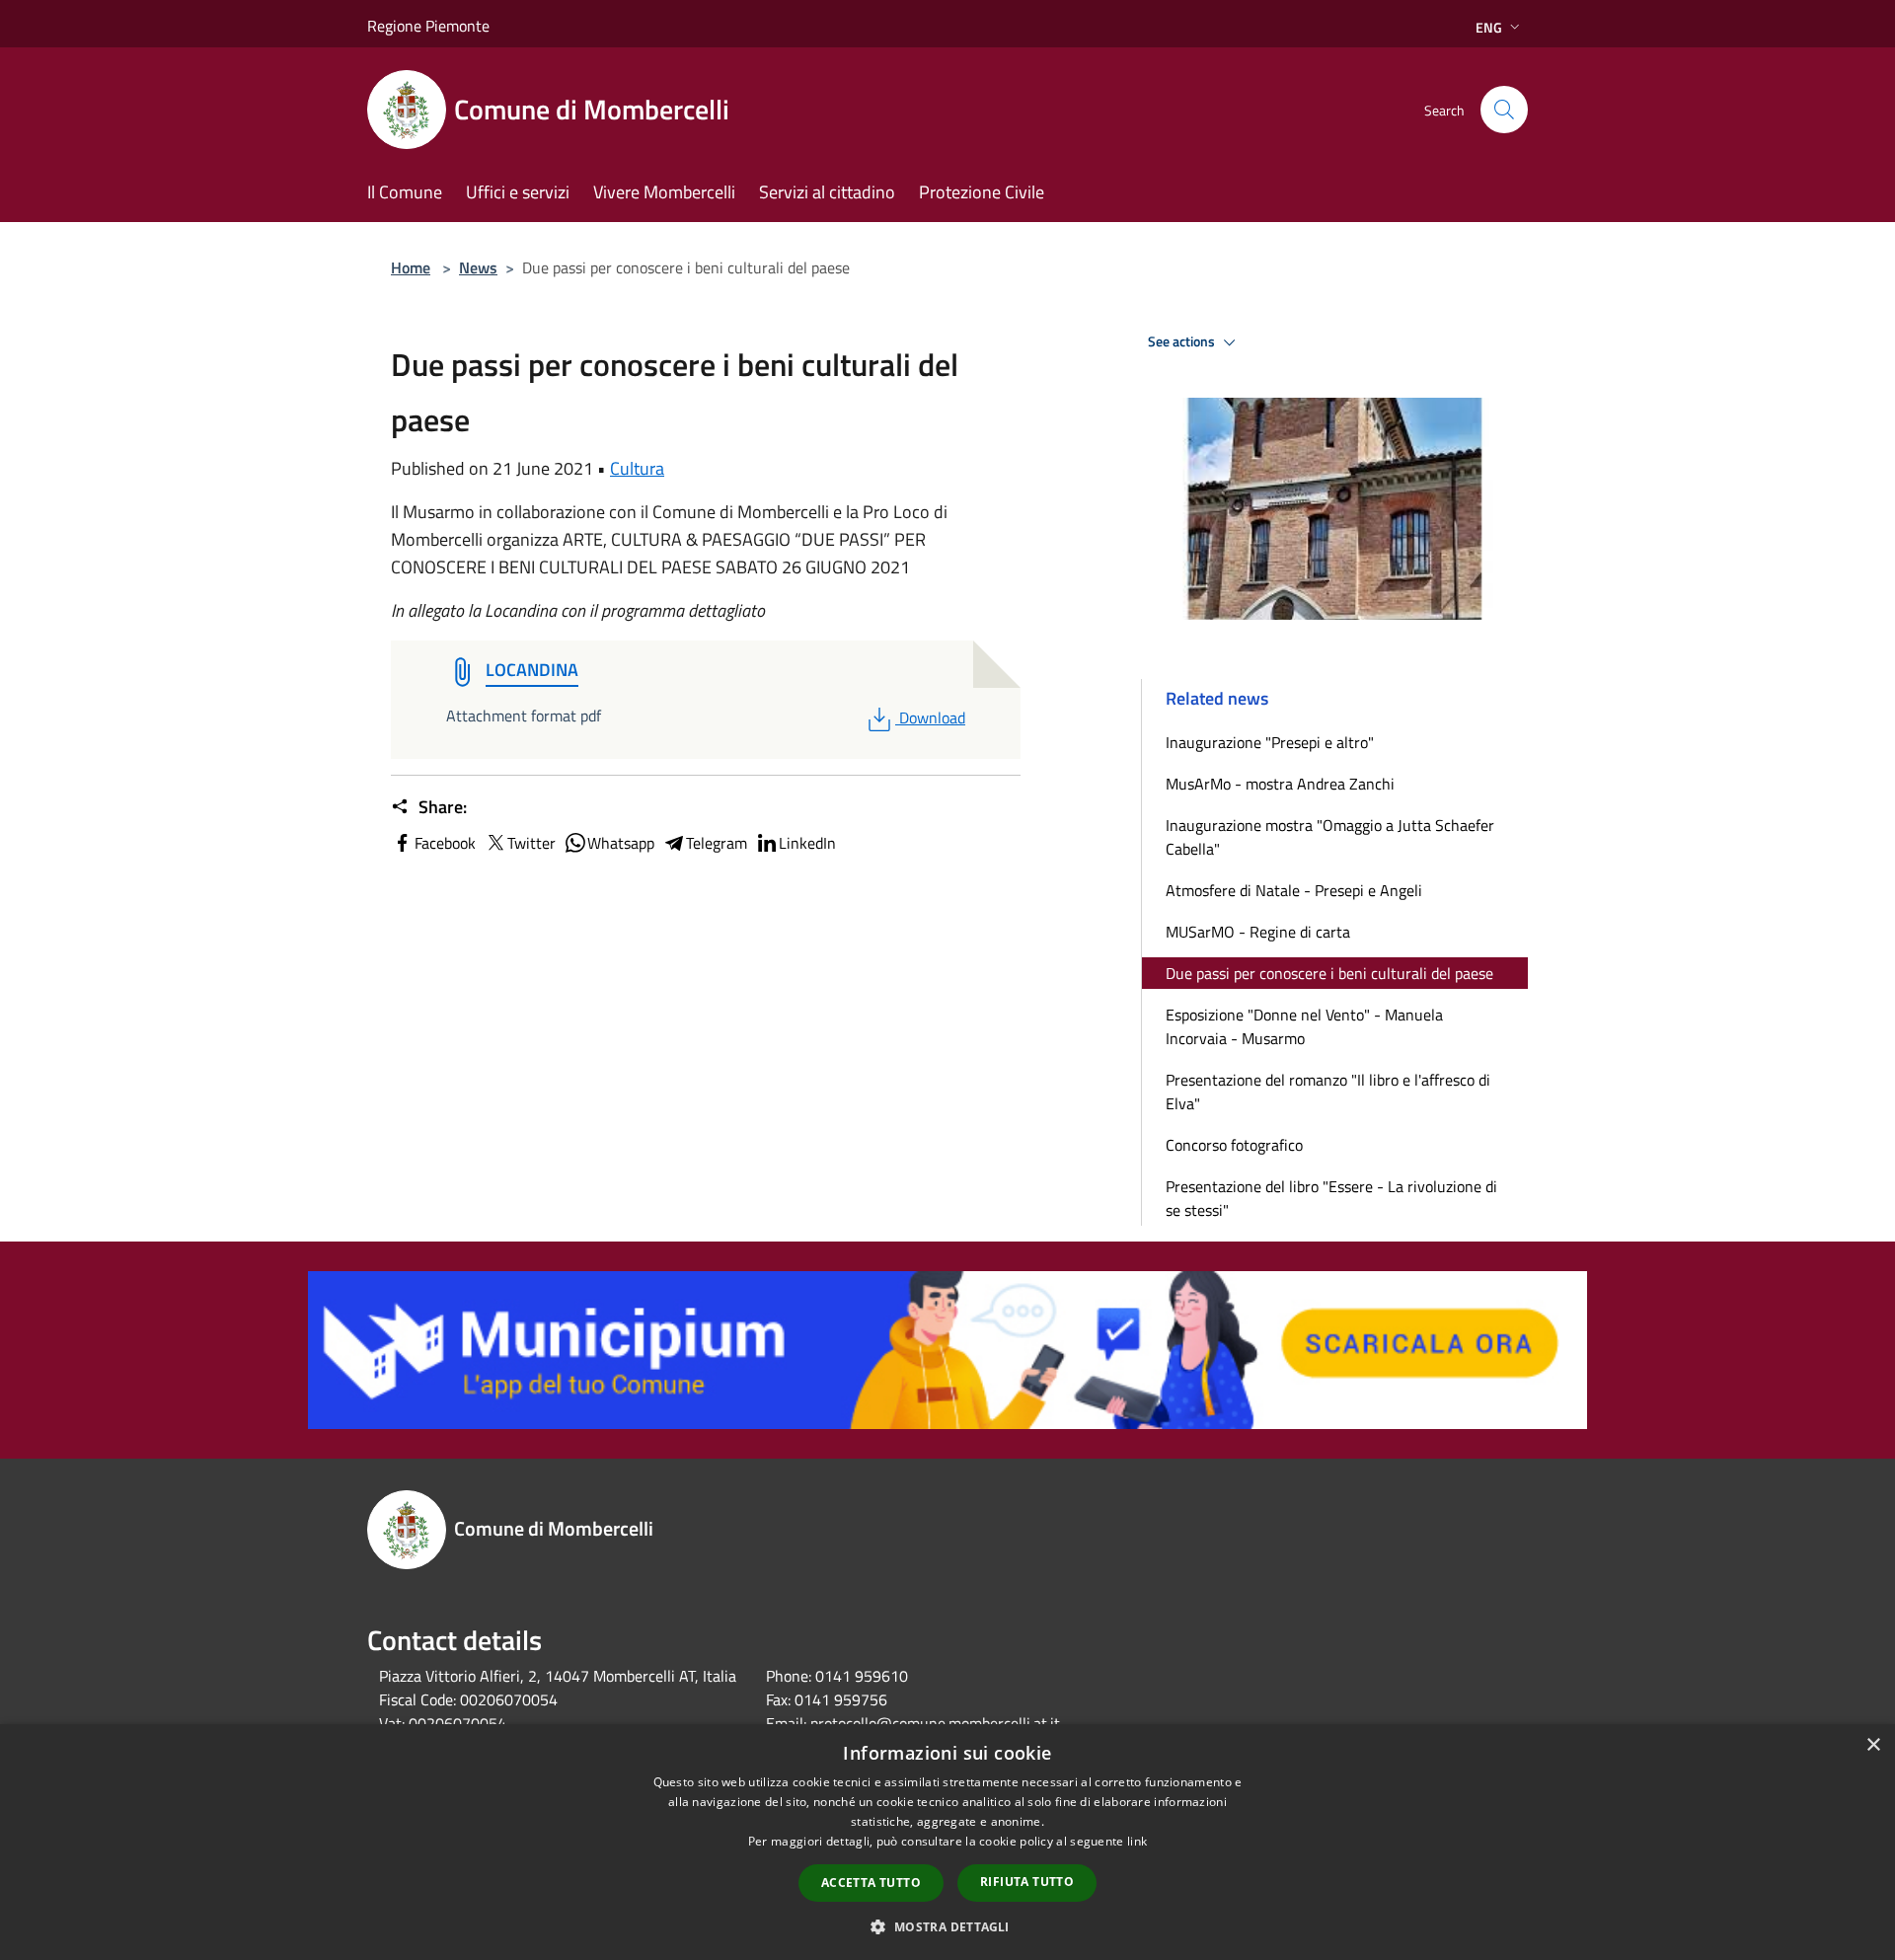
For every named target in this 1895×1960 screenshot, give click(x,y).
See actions (1183, 341)
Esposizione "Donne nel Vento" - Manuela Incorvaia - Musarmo (1304, 1026)
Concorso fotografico (1234, 1145)
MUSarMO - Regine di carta (1258, 932)
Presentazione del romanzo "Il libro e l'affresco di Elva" (1328, 1092)
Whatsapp (621, 843)
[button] (947, 1926)
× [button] (1873, 1745)
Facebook (445, 843)
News (478, 267)
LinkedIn (807, 843)
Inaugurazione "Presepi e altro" (1270, 742)
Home (411, 267)
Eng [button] (1489, 27)
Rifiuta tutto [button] (1027, 1882)
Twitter (531, 843)
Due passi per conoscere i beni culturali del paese (1329, 973)
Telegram (717, 843)
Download (932, 717)
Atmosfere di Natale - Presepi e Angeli (1294, 890)
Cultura (637, 468)
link (1137, 1841)
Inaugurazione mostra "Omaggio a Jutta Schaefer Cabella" (1330, 837)
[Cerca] (1504, 110)
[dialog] (947, 1842)
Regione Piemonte (428, 26)
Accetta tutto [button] (871, 1883)
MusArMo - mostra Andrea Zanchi (1280, 784)
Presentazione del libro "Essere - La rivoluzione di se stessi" (1331, 1198)
